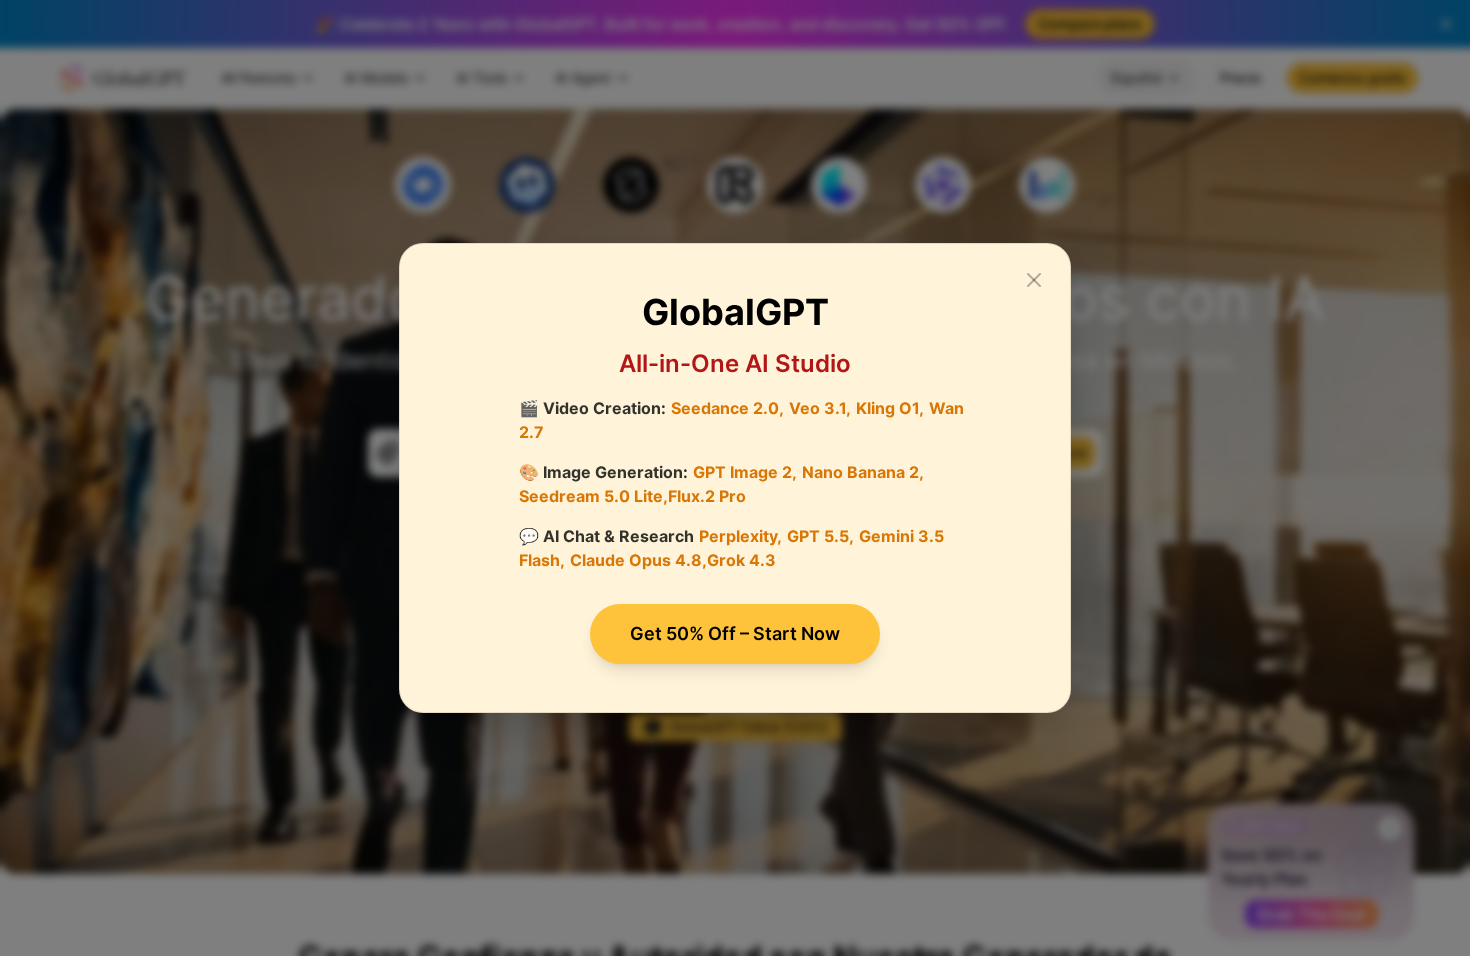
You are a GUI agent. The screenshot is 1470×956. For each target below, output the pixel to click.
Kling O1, (890, 408)
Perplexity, (740, 536)
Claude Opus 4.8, (638, 560)
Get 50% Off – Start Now (735, 633)
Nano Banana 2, (863, 472)
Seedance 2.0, (727, 408)
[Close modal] (1034, 280)
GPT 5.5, (820, 536)
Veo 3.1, (820, 408)
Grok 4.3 (741, 560)
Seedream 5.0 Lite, (593, 496)
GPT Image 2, (745, 472)
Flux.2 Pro (707, 496)
